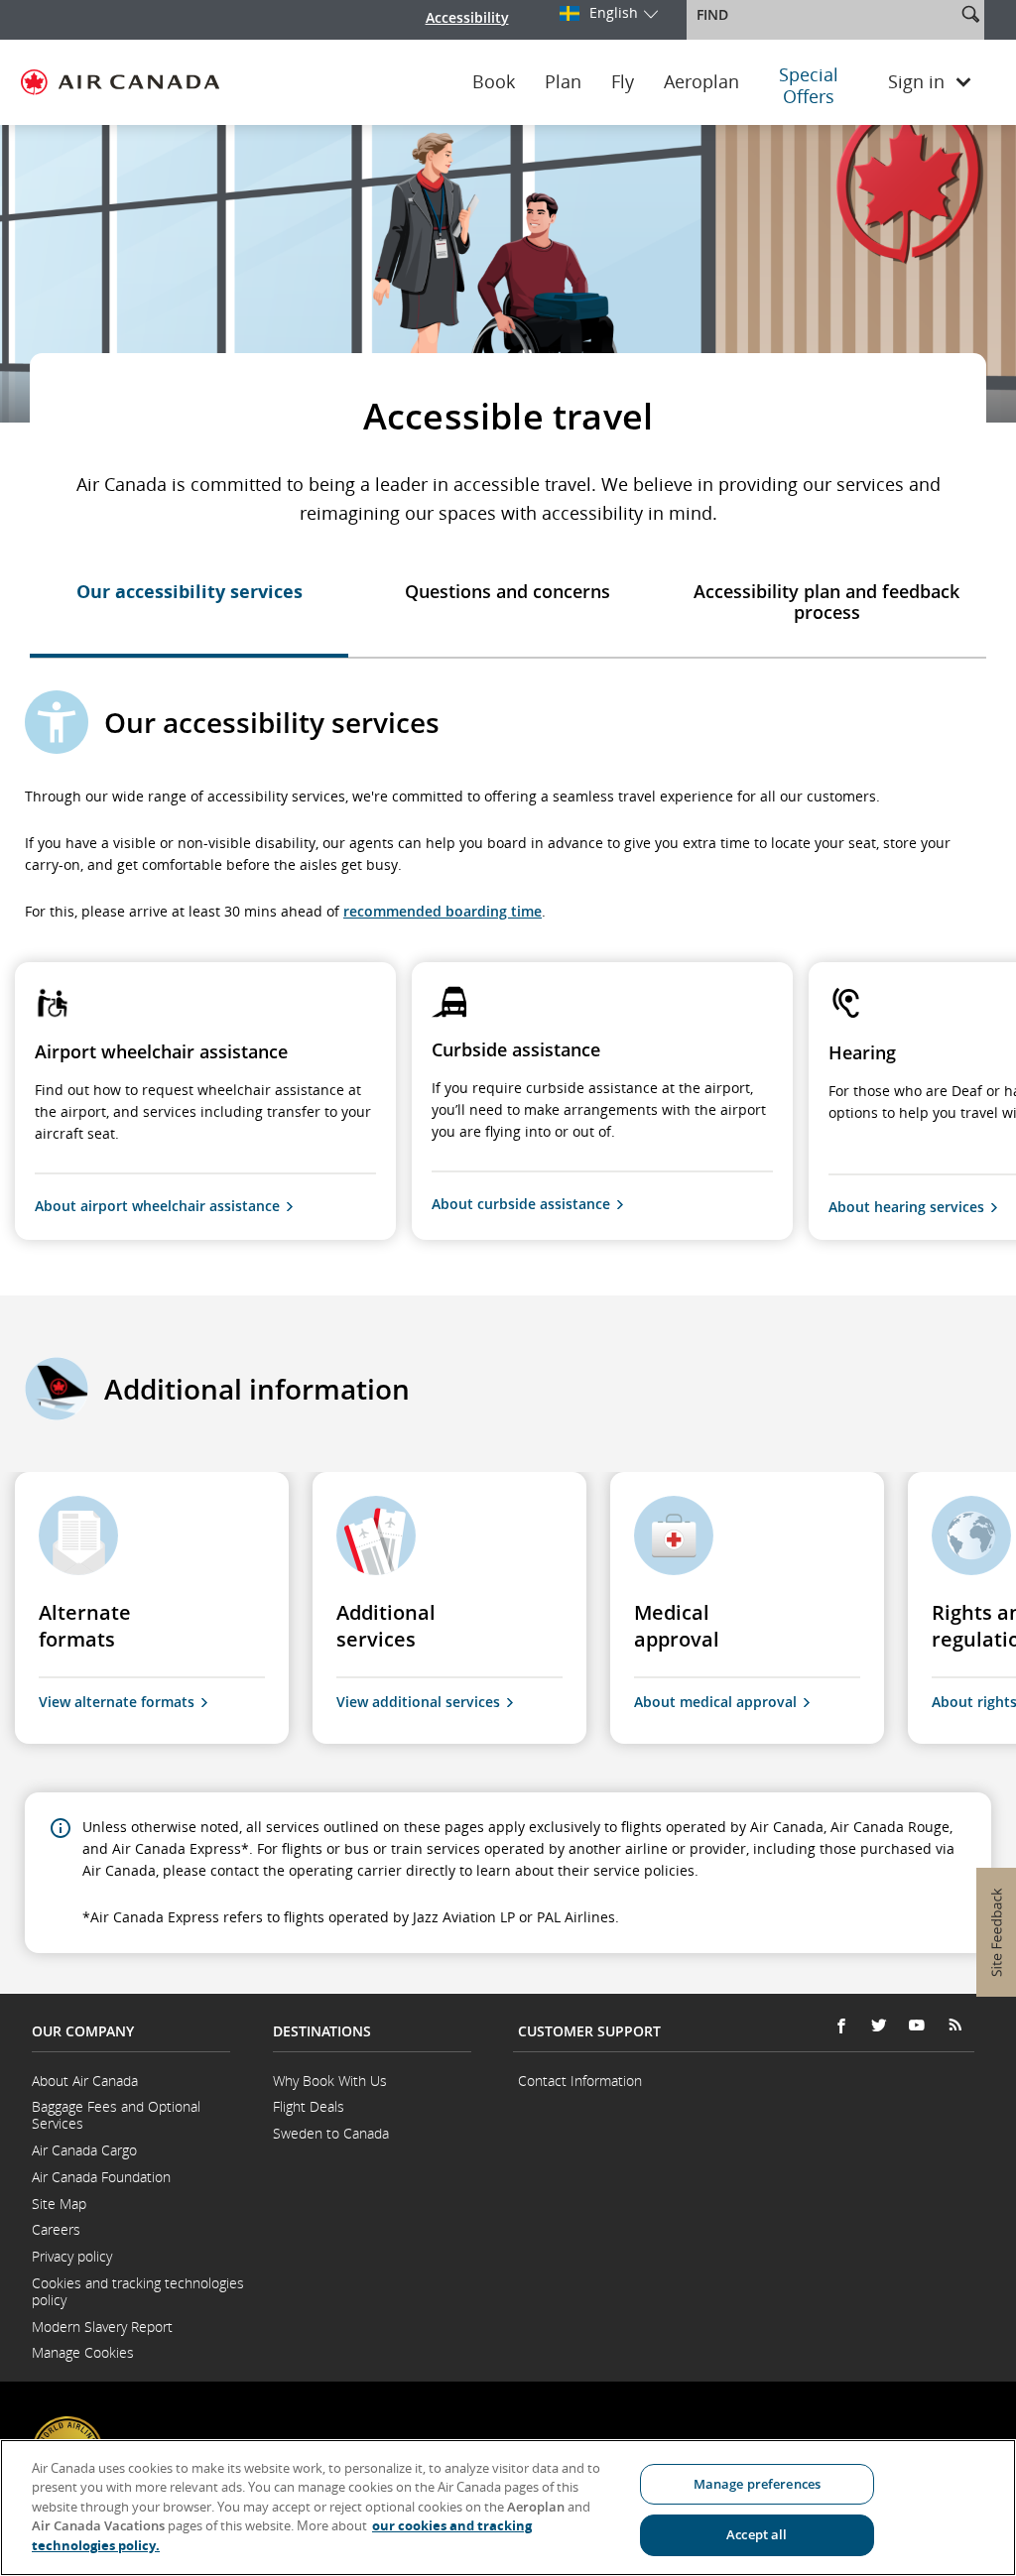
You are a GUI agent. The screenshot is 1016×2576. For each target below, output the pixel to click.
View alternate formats (117, 1702)
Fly (623, 82)
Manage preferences (757, 2484)
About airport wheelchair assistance (157, 1206)
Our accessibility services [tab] (190, 591)
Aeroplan (701, 82)
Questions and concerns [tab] (508, 591)
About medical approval (715, 1702)
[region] (508, 2508)
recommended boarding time (443, 911)
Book (494, 82)
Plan (563, 82)
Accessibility (467, 17)
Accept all (757, 2534)
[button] (970, 14)
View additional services (418, 1702)
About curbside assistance (521, 1204)
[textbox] (823, 15)
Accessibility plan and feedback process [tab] (826, 602)
